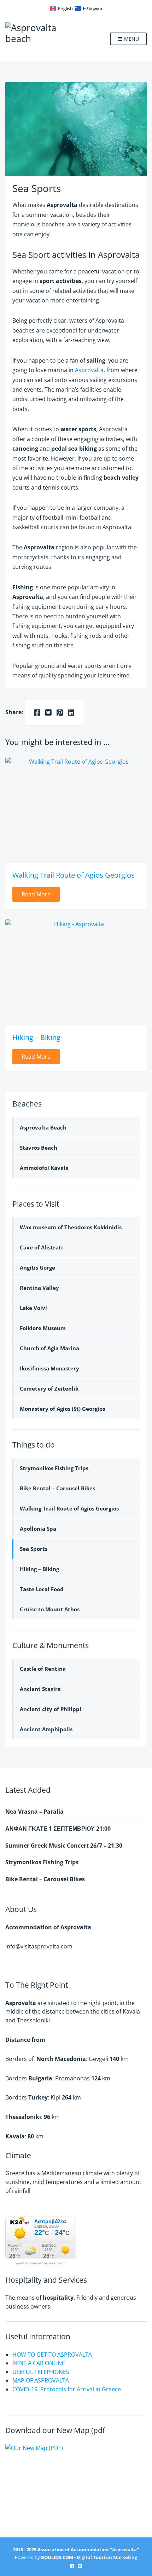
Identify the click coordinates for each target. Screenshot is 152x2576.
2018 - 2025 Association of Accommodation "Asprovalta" (76, 2549)
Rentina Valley (39, 1288)
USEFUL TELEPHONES (41, 2372)
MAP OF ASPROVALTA (41, 2380)
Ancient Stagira (40, 1689)
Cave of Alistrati (41, 1247)
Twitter (80, 2566)
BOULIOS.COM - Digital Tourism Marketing (89, 2557)
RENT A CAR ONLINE (39, 2363)
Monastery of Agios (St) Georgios (62, 1409)
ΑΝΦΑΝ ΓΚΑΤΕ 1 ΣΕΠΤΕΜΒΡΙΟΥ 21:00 (58, 1829)
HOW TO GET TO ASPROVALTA (52, 2355)
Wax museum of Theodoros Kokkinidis (71, 1227)
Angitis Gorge (37, 1267)
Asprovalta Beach (43, 1127)
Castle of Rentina (43, 1669)
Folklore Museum (43, 1328)
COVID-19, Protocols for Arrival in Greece (67, 2389)
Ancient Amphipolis (46, 1729)
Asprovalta (89, 370)
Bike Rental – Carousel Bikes (57, 1488)
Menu (131, 39)
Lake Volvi (33, 1308)
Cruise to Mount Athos (50, 1609)
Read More (36, 894)
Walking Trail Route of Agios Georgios (74, 875)
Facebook (72, 2566)
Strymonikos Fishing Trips (54, 1468)
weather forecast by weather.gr (41, 2263)
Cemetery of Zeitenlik (49, 1388)
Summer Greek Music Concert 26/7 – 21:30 (64, 1846)
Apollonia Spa (38, 1529)
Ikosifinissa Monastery (49, 1368)
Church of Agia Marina (49, 1348)
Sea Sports (34, 1549)
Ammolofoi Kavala (44, 1168)
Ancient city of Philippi (51, 1709)
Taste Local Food (42, 1589)
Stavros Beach (39, 1148)
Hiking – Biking (36, 1037)
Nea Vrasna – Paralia (34, 1812)
